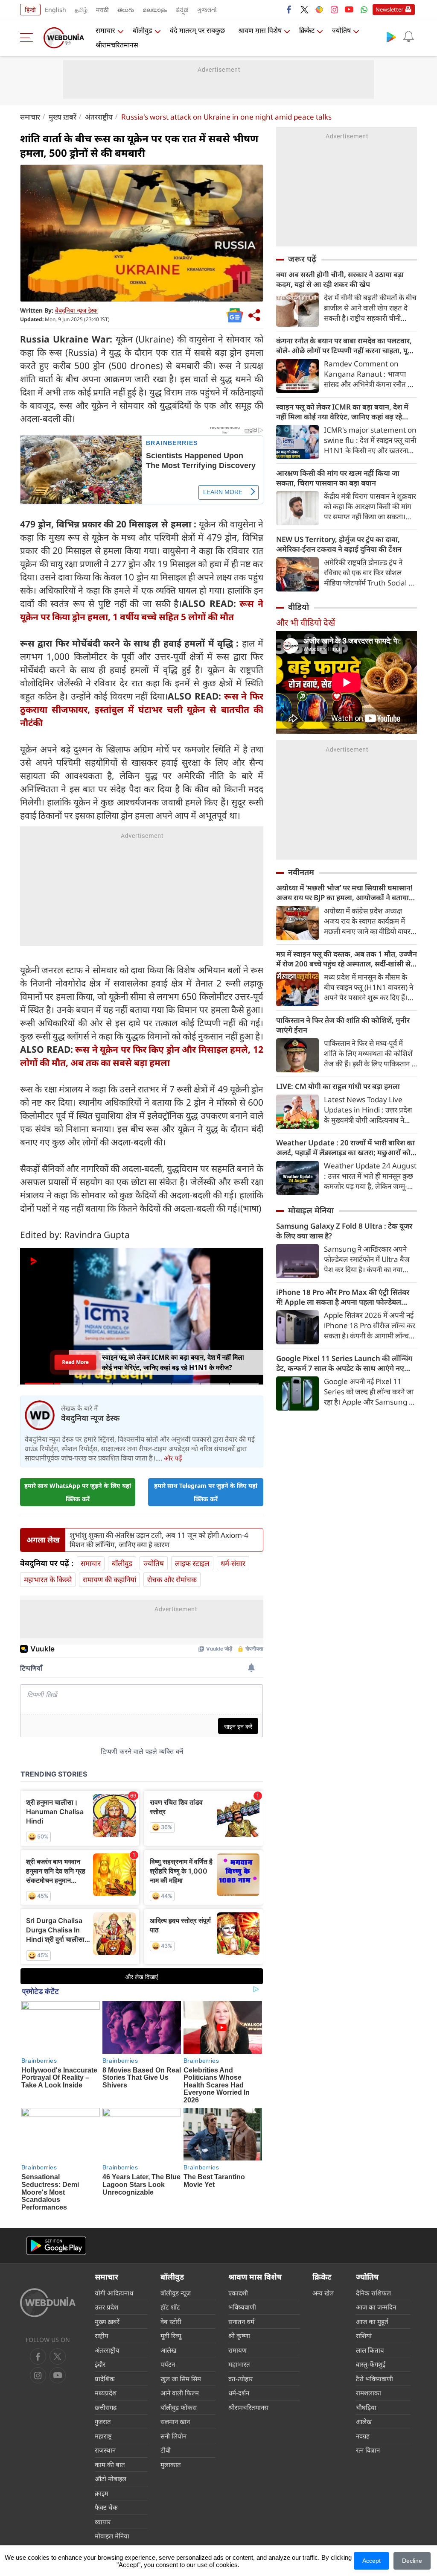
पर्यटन (168, 2364)
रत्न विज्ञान (368, 2450)
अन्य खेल (323, 2293)
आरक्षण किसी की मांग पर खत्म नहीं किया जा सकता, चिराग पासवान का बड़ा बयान (338, 478)
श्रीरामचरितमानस (117, 45)
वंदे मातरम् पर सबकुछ (197, 30)
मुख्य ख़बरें (63, 117)
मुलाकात (171, 2465)
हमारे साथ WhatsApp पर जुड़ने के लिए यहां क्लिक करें (78, 1492)
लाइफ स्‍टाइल (192, 1563)
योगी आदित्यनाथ (114, 2293)
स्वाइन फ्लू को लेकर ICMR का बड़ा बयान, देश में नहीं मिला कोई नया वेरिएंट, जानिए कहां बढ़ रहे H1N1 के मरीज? (342, 412)
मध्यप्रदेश (106, 2393)
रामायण (237, 2350)
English (55, 10)
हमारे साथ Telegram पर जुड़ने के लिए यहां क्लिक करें (206, 1492)
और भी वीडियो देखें (306, 622)
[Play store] (391, 37)
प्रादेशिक (105, 2379)
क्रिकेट (307, 30)
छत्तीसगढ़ (106, 2407)
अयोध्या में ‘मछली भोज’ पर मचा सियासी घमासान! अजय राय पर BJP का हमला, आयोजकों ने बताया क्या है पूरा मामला (344, 893)
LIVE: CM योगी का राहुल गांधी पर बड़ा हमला (338, 1086)
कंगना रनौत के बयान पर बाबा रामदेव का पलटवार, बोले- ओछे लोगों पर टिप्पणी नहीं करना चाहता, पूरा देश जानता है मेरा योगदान (344, 345)
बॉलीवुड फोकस (179, 2407)
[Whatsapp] (364, 9)
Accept (371, 2561)
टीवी (166, 2450)
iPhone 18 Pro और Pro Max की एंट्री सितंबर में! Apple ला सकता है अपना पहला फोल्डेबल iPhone (343, 1297)
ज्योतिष (341, 30)
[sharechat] (319, 9)
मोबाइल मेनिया (311, 1210)
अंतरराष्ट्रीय (99, 117)
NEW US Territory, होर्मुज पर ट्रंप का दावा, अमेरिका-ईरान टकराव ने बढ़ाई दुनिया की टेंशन (339, 544)
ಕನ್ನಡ (182, 10)
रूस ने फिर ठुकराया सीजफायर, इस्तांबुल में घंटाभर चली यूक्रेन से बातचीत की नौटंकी (142, 709)
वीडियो (299, 607)
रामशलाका (369, 2393)
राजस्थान (105, 2450)
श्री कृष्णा (239, 2336)
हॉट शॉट (170, 2307)
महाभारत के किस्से (48, 1579)
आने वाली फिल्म (180, 2393)
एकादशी (238, 2293)
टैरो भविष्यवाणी (374, 2379)
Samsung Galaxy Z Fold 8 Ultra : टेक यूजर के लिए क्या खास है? (344, 1231)
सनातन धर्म (241, 2321)
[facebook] (289, 9)
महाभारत (239, 2364)
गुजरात (103, 2421)
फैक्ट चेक (106, 2507)
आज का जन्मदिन (376, 2307)
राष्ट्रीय (102, 2336)
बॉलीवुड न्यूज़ (176, 2293)
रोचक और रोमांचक (172, 1579)
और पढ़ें (173, 1458)
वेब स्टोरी (171, 2321)
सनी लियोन (173, 2436)
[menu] (29, 38)
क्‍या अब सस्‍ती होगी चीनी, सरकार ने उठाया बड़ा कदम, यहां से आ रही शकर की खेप (340, 279)
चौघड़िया (366, 2407)
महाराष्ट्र (103, 2436)
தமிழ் (81, 10)
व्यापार (103, 2522)
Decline (412, 2561)
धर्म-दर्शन (239, 2393)
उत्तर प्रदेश (106, 2307)
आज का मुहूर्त (372, 2321)
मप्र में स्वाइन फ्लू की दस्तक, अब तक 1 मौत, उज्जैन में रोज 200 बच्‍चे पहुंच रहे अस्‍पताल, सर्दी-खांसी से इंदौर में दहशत (347, 959)
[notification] (408, 37)
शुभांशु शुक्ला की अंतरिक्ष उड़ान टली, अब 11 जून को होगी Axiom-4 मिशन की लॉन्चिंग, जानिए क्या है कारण (159, 1540)
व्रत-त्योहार (240, 2379)
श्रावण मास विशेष (260, 30)
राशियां (364, 2336)
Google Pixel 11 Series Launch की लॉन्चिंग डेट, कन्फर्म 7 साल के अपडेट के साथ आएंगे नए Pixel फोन (344, 1363)
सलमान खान (175, 2421)
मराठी (102, 10)
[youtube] (349, 9)
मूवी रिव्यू (171, 2336)
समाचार (105, 30)
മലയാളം (155, 10)
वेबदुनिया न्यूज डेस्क (76, 310)
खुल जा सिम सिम (181, 2379)
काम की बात (110, 2465)
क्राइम (102, 2493)
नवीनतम (301, 872)
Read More (75, 1362)
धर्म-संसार (233, 1563)
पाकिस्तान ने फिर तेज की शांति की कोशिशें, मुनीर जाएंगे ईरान (343, 1025)
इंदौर (100, 2364)
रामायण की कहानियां (109, 1579)
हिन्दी (30, 10)
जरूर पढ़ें (302, 259)
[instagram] (334, 9)
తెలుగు (126, 10)
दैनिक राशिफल (373, 2293)
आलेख (168, 2350)
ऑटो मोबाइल (111, 2479)
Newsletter (389, 9)
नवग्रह (363, 2436)
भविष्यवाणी (242, 2307)
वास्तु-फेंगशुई (371, 2364)
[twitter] (304, 9)
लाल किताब (370, 2350)
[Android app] (56, 2246)
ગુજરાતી (207, 10)
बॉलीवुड (143, 30)
